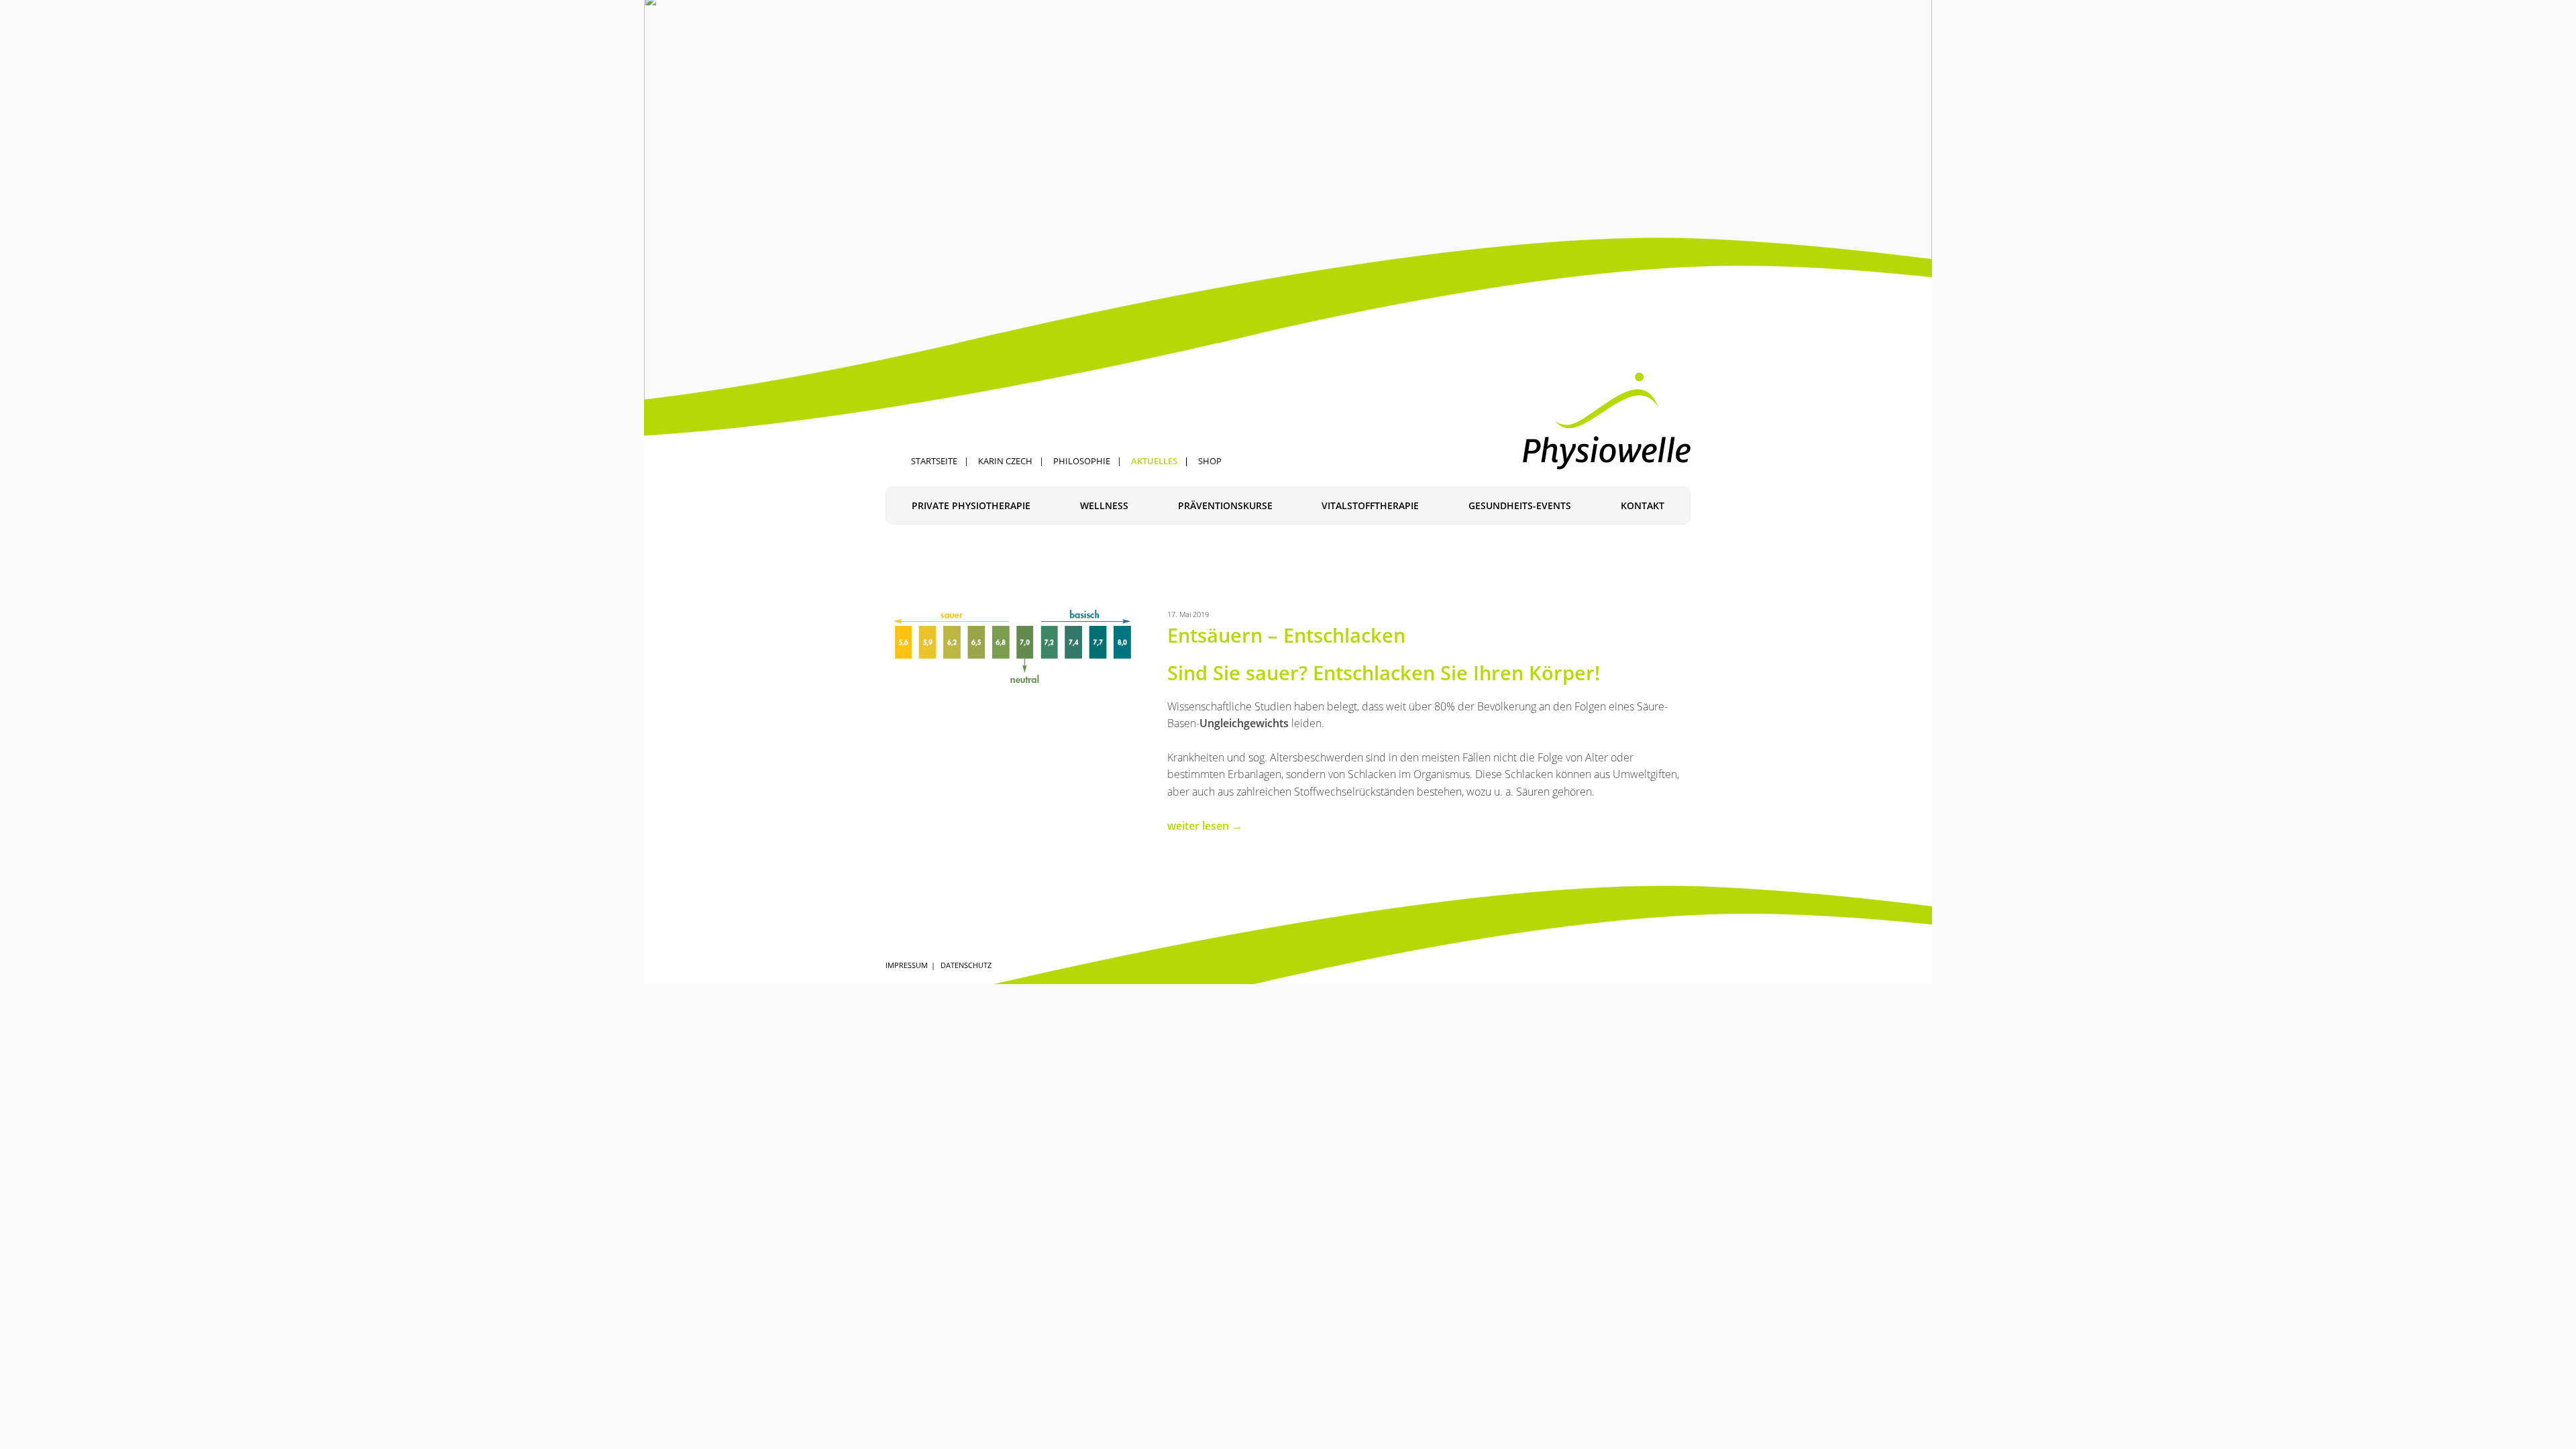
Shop (1210, 461)
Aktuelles (1154, 461)
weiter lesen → (1205, 826)
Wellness (1104, 505)
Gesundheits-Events (1520, 505)
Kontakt (1643, 505)
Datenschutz (966, 965)
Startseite (934, 461)
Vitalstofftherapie (1370, 505)
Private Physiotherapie (971, 505)
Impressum (907, 965)
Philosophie (1082, 461)
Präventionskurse (1225, 505)
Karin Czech (1005, 461)
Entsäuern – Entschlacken (1286, 635)
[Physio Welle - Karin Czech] (1607, 421)
